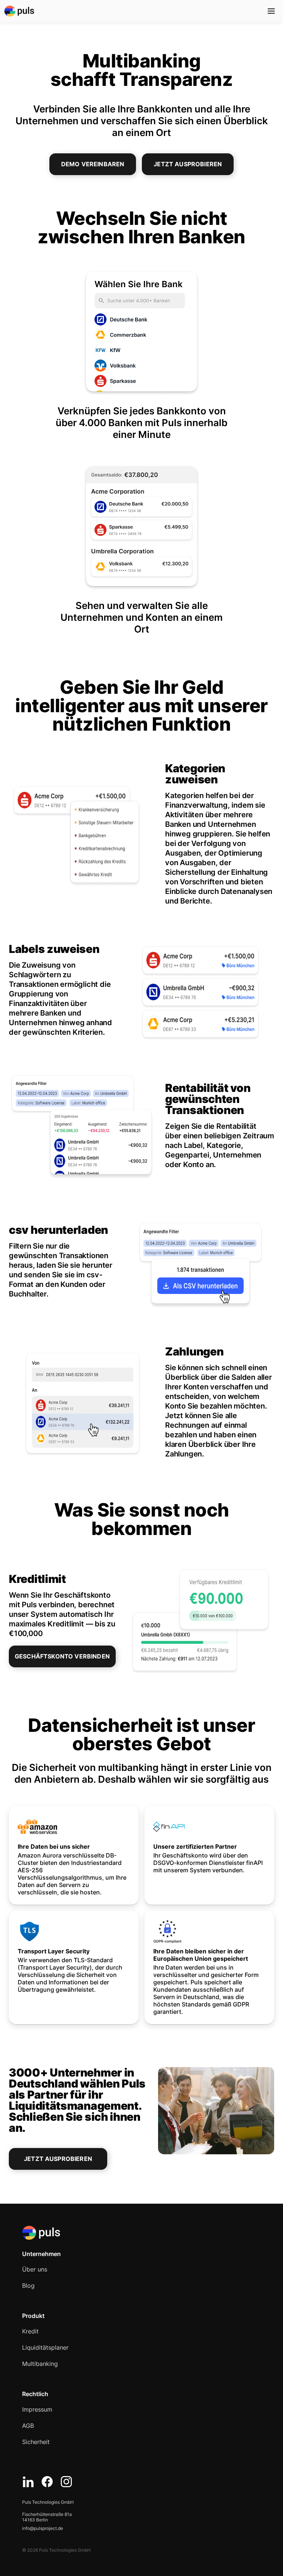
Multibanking (40, 2364)
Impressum (37, 2409)
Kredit (30, 2331)
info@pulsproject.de (43, 2528)
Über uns (35, 2269)
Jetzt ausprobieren (188, 164)
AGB (28, 2426)
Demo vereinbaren (93, 164)
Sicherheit (36, 2442)
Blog (28, 2286)
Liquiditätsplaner (45, 2347)
